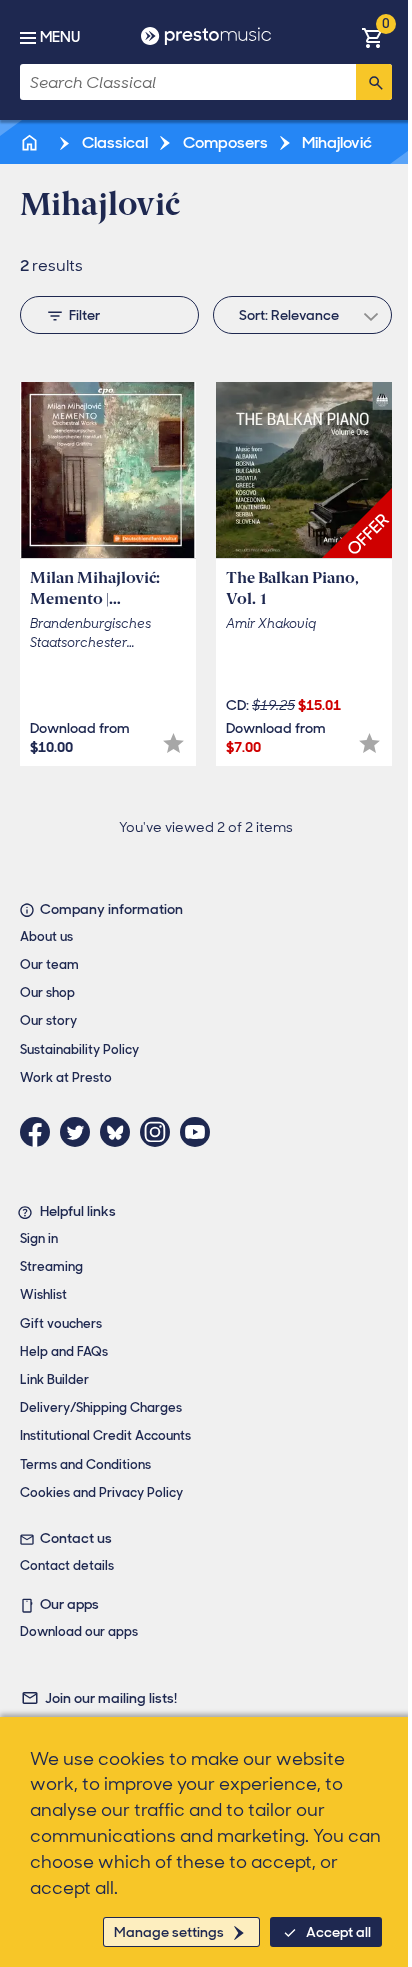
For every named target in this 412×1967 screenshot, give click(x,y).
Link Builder (54, 1379)
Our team (49, 964)
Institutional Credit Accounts (105, 1435)
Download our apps (79, 1631)
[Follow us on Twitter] (80, 1132)
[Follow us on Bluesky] (120, 1132)
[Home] (31, 142)
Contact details (67, 1565)
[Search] (374, 82)
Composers (224, 142)
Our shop (47, 992)
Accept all (338, 1932)
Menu (60, 37)
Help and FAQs (64, 1351)
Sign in (39, 1238)
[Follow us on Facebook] (40, 1132)
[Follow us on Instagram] (160, 1132)
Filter (84, 315)
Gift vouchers (61, 1323)
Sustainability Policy (79, 1049)
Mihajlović (335, 142)
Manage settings (169, 1932)
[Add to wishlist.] (173, 743)
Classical (113, 142)
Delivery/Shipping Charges (101, 1407)
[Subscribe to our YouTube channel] (200, 1132)
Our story (48, 1020)
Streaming (51, 1266)
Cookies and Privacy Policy (101, 1492)
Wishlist (43, 1294)
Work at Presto (66, 1077)
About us (46, 936)
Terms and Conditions (85, 1464)
